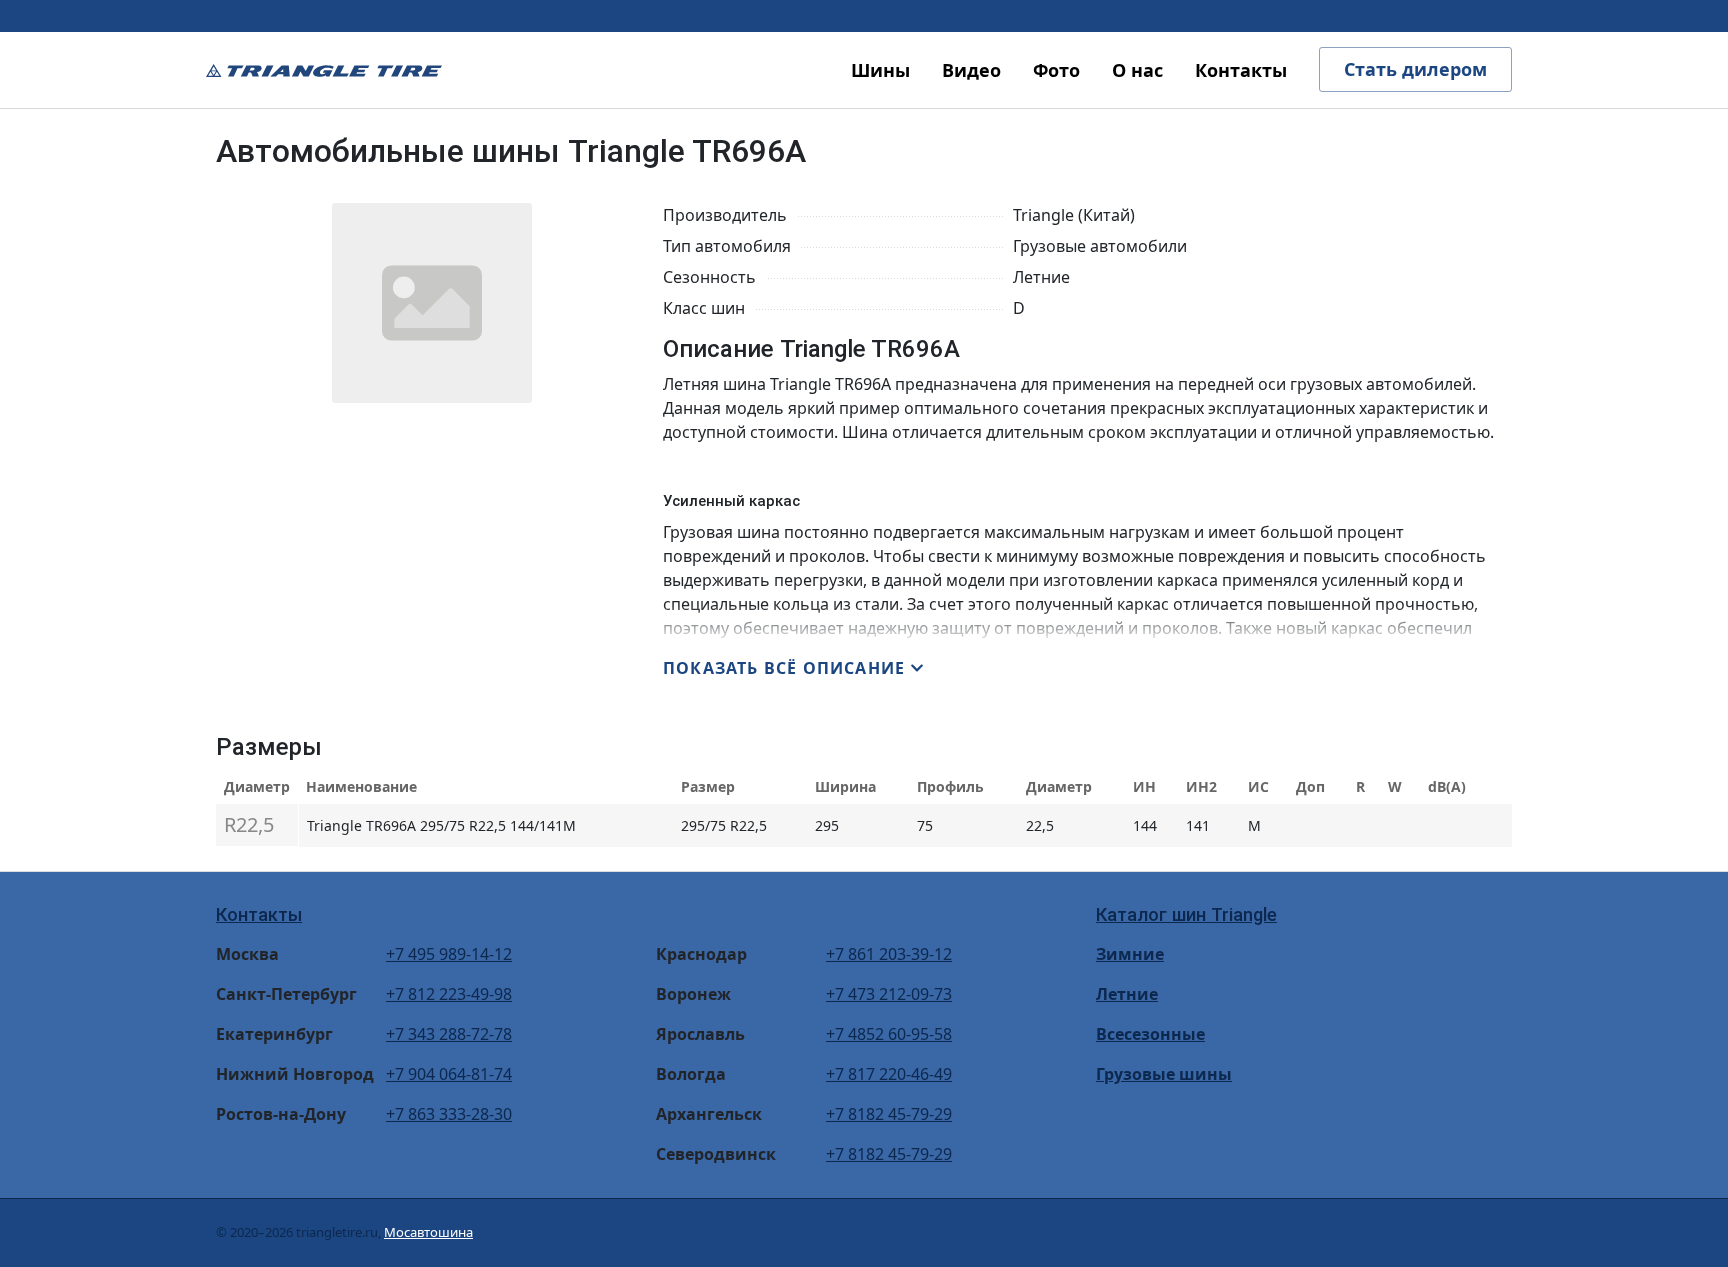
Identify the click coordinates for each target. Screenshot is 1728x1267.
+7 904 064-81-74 (449, 1074)
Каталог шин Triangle (1186, 914)
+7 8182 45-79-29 (889, 1114)
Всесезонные (1150, 1034)
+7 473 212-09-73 (889, 994)
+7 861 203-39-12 (889, 954)
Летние (1127, 994)
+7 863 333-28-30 (449, 1114)
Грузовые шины (1164, 1074)
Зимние (1130, 954)
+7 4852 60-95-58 (889, 1034)
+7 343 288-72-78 (449, 1034)
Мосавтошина (428, 1232)
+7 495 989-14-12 (449, 954)
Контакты (259, 914)
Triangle (324, 70)
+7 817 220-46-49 (889, 1074)
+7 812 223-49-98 (449, 994)
